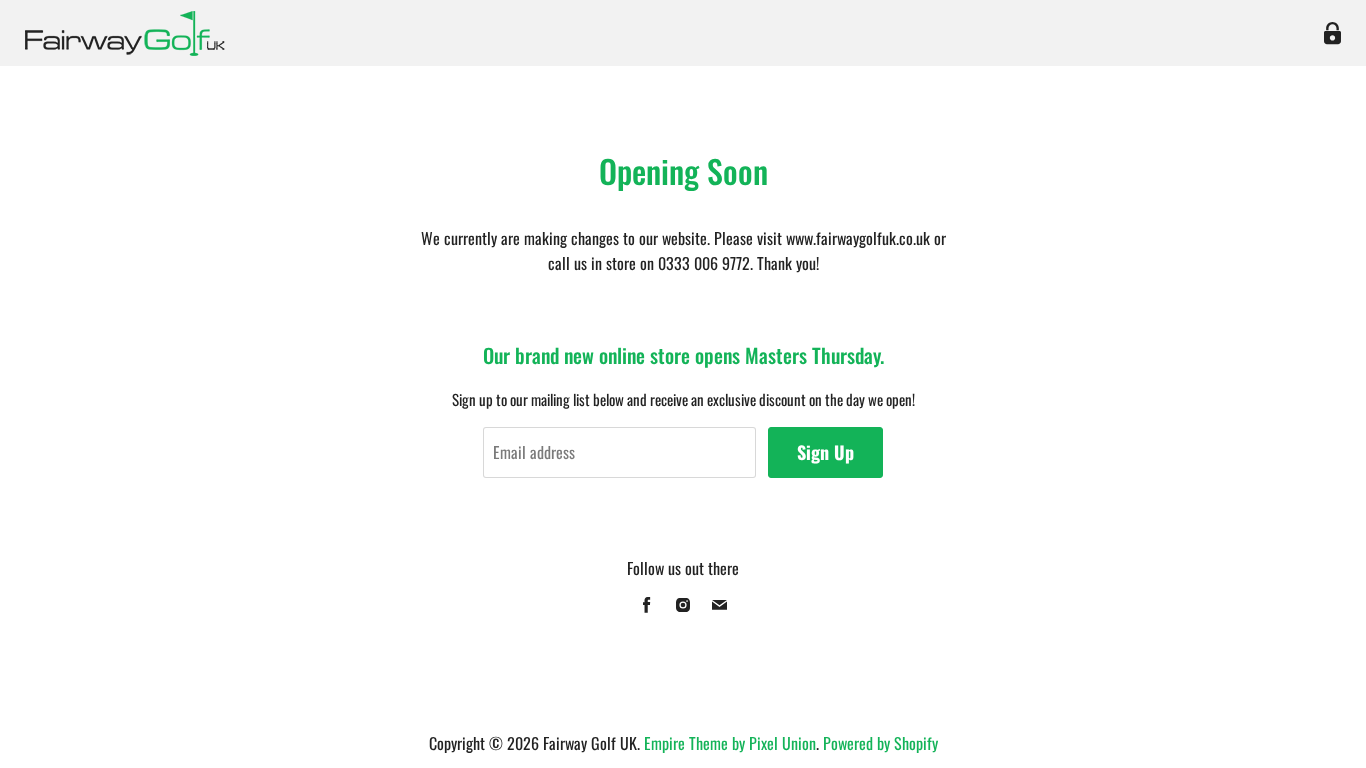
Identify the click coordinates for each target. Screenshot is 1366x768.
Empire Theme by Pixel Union (730, 743)
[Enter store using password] (1332, 33)
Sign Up (825, 452)
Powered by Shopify (880, 743)
